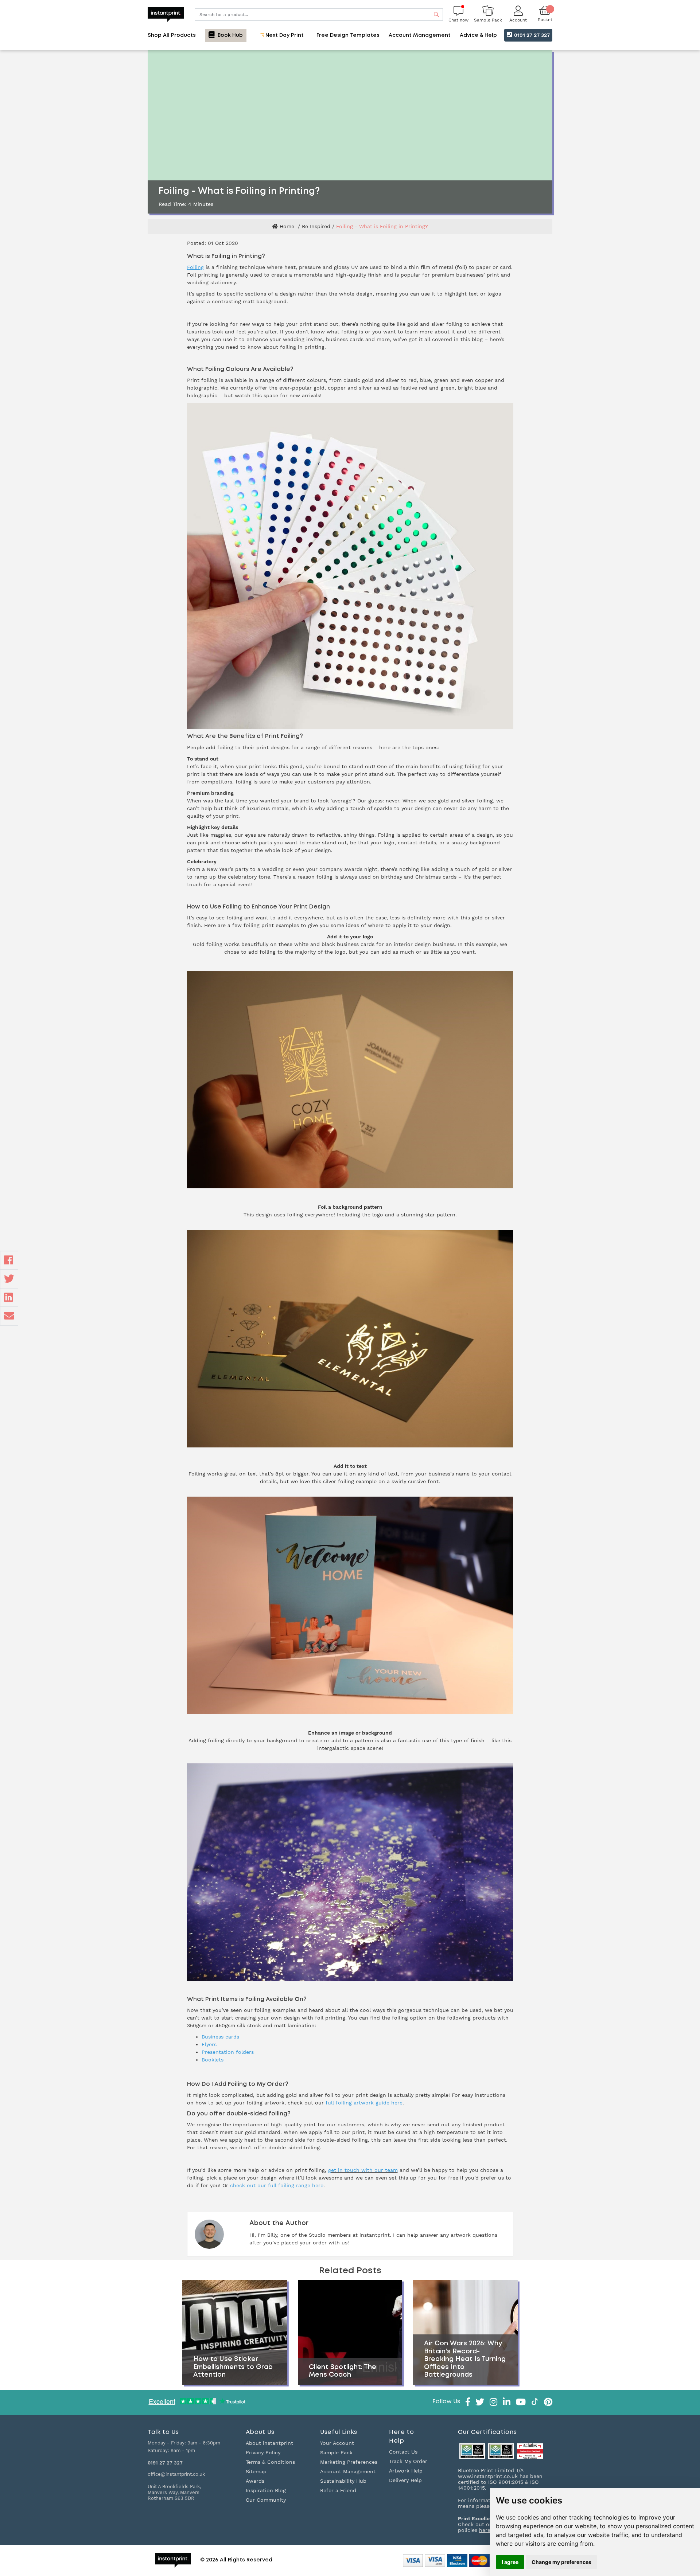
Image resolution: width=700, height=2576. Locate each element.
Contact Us (403, 2452)
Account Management (348, 2471)
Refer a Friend (338, 2490)
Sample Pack (336, 2452)
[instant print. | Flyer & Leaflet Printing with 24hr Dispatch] (166, 14)
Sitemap (256, 2471)
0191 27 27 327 (531, 35)
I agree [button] (510, 2562)
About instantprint (269, 2443)
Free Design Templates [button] (348, 35)
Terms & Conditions (270, 2462)
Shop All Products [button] (172, 35)
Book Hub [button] (230, 35)
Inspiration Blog (266, 2490)
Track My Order (408, 2461)
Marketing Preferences (349, 2462)
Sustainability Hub (343, 2481)
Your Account (337, 2443)
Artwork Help (406, 2471)
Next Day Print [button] (284, 35)
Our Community (266, 2500)
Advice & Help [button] (478, 35)
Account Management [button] (420, 35)
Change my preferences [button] (561, 2562)
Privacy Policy (263, 2452)
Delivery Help (405, 2480)
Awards (255, 2481)
